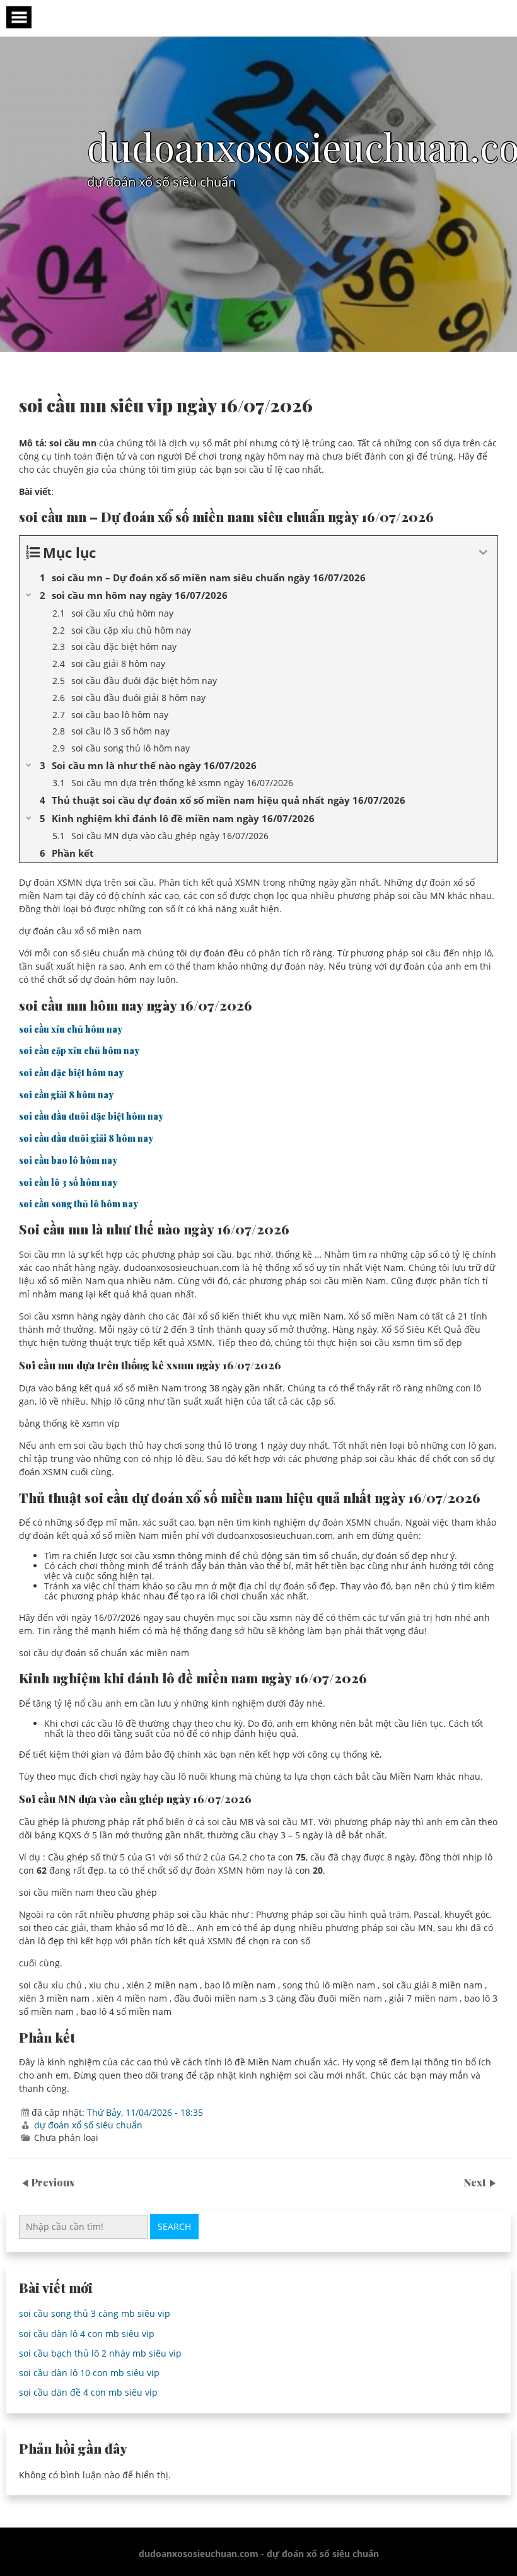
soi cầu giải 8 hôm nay (66, 1095)
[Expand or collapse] (483, 553)
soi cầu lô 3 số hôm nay (68, 1182)
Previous (53, 2182)
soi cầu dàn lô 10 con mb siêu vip (89, 2373)
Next (476, 2182)
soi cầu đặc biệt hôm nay (71, 1073)
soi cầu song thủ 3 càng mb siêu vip (95, 2313)
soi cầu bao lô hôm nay (68, 1160)
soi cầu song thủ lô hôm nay (78, 1204)
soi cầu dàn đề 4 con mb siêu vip (88, 2392)
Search (174, 2226)
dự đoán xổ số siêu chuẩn (88, 2125)
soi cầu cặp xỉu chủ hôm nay (79, 1051)
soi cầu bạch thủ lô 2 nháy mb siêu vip (100, 2353)
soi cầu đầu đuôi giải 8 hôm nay (86, 1138)
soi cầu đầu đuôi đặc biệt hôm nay (91, 1116)
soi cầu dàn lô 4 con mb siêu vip (87, 2334)
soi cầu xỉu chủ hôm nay (71, 1029)
